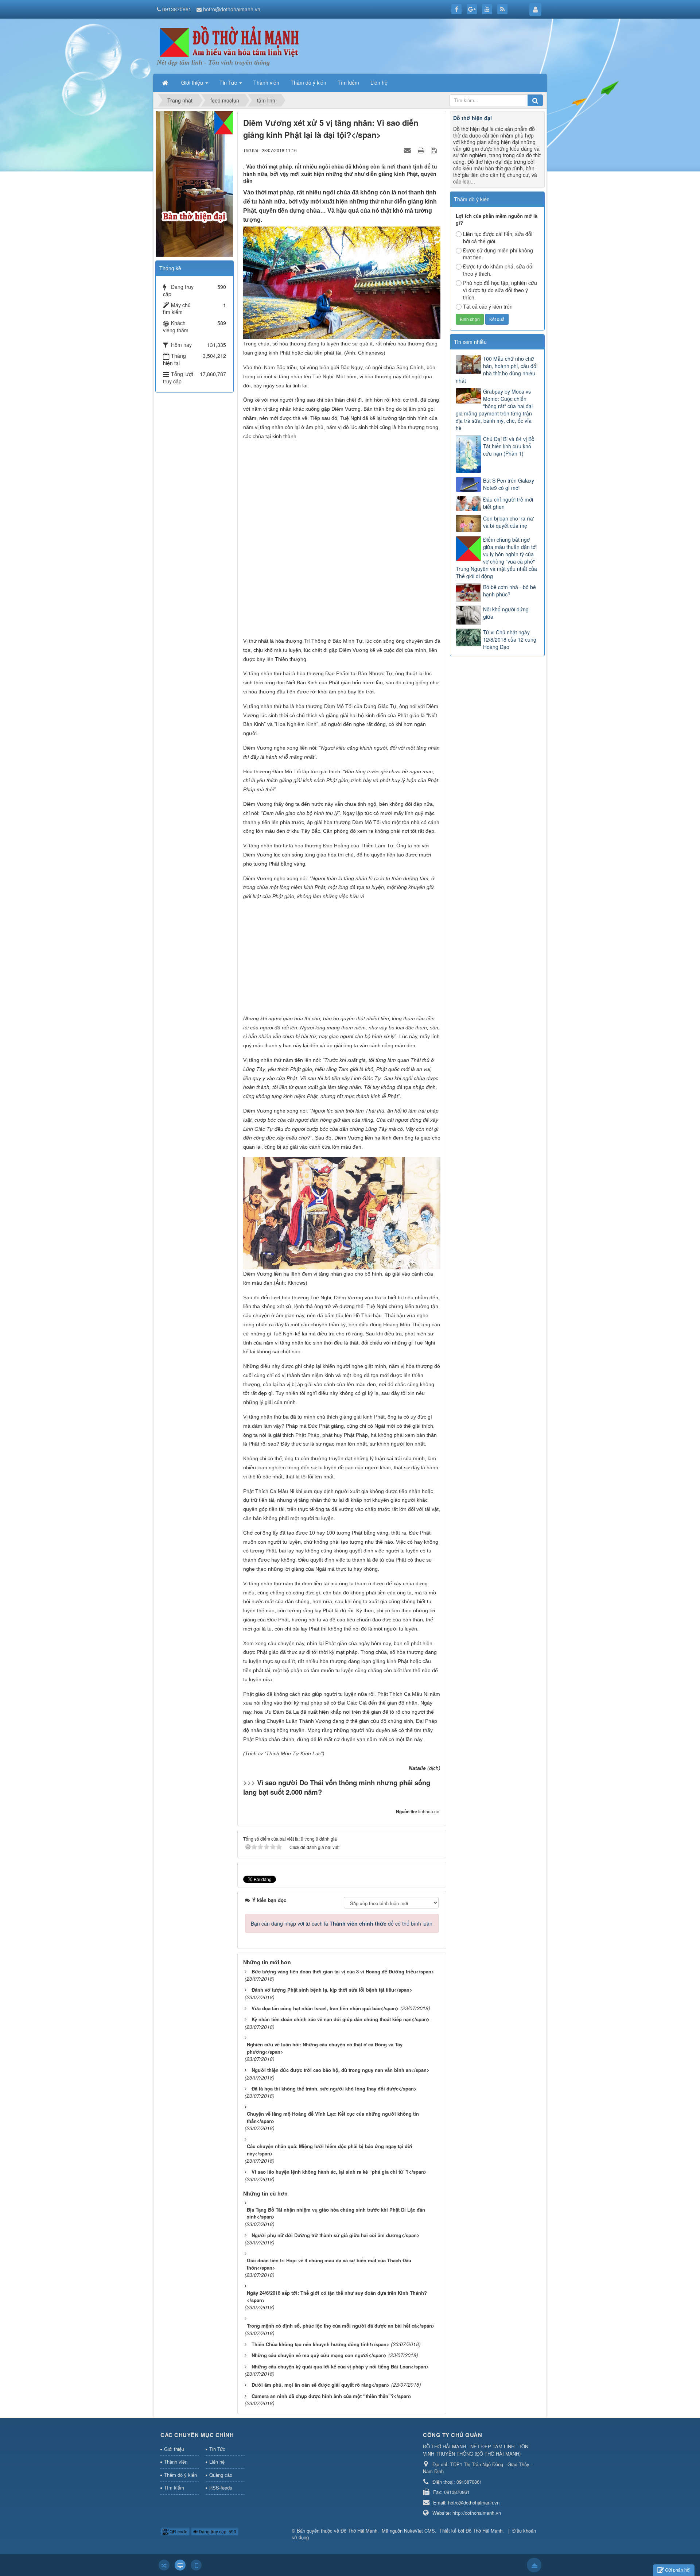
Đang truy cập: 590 (217, 2531)
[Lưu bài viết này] (435, 150)
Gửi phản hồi (678, 2570)
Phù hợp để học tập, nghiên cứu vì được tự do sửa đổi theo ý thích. (500, 290)
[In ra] (422, 150)
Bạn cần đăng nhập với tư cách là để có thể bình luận (342, 1923)
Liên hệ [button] (379, 82)
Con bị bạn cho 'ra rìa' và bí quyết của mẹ (509, 522)
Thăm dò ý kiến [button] (308, 82)
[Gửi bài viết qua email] (408, 150)
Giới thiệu (174, 2449)
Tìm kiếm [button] (348, 82)
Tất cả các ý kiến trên (488, 306)
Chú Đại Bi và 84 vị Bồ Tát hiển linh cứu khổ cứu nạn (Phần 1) (509, 446)
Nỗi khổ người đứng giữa (506, 613)
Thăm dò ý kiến (180, 2475)
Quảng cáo (221, 2475)
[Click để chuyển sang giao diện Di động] (196, 2565)
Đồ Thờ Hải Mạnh (359, 2531)
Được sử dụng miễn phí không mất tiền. (498, 254)
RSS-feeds (221, 2488)
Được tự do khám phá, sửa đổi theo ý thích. (498, 270)
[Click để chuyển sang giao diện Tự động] (164, 2565)
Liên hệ (217, 2462)
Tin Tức (217, 2449)
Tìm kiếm (174, 2488)
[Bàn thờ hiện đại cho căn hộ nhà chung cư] (194, 183)
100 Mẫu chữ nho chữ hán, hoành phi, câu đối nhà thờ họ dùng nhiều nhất (497, 370)
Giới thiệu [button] (193, 82)
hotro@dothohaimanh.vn (232, 9)
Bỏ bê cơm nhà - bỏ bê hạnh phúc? (510, 591)
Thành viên (176, 2462)
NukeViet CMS (419, 2531)
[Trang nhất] (166, 82)
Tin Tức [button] (229, 82)
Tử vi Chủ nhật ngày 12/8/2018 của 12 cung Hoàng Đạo (510, 639)
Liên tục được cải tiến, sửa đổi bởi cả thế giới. (498, 237)
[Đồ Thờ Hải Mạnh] (230, 42)
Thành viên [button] (266, 82)
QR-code (178, 2531)
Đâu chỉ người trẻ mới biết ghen (508, 503)
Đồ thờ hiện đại (472, 118)
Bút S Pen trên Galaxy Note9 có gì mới (509, 484)
